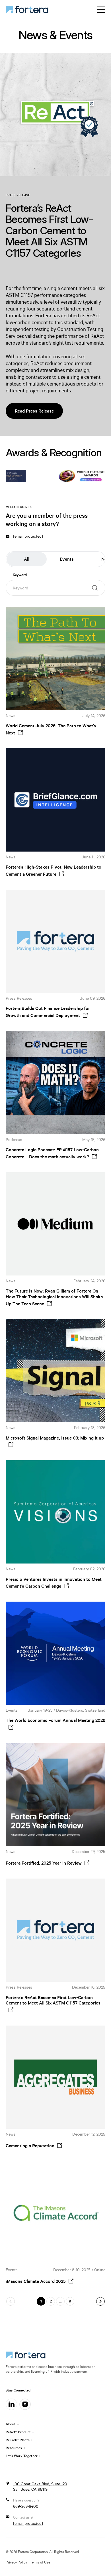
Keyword (20, 575)
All (27, 559)
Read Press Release (34, 411)
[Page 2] (100, 2301)
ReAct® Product (18, 2432)
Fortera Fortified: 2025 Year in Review (44, 1863)
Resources (14, 2448)
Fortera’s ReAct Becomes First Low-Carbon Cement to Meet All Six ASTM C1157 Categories (53, 2000)
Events (67, 559)
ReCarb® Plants (18, 2440)
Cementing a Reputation (30, 2146)
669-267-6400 (26, 2506)
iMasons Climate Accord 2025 (36, 2281)
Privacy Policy (16, 2562)
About (11, 2424)
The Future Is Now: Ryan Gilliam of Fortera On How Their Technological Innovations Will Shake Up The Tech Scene (54, 1297)
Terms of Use (40, 2562)
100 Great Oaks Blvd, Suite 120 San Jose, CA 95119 (40, 2487)
